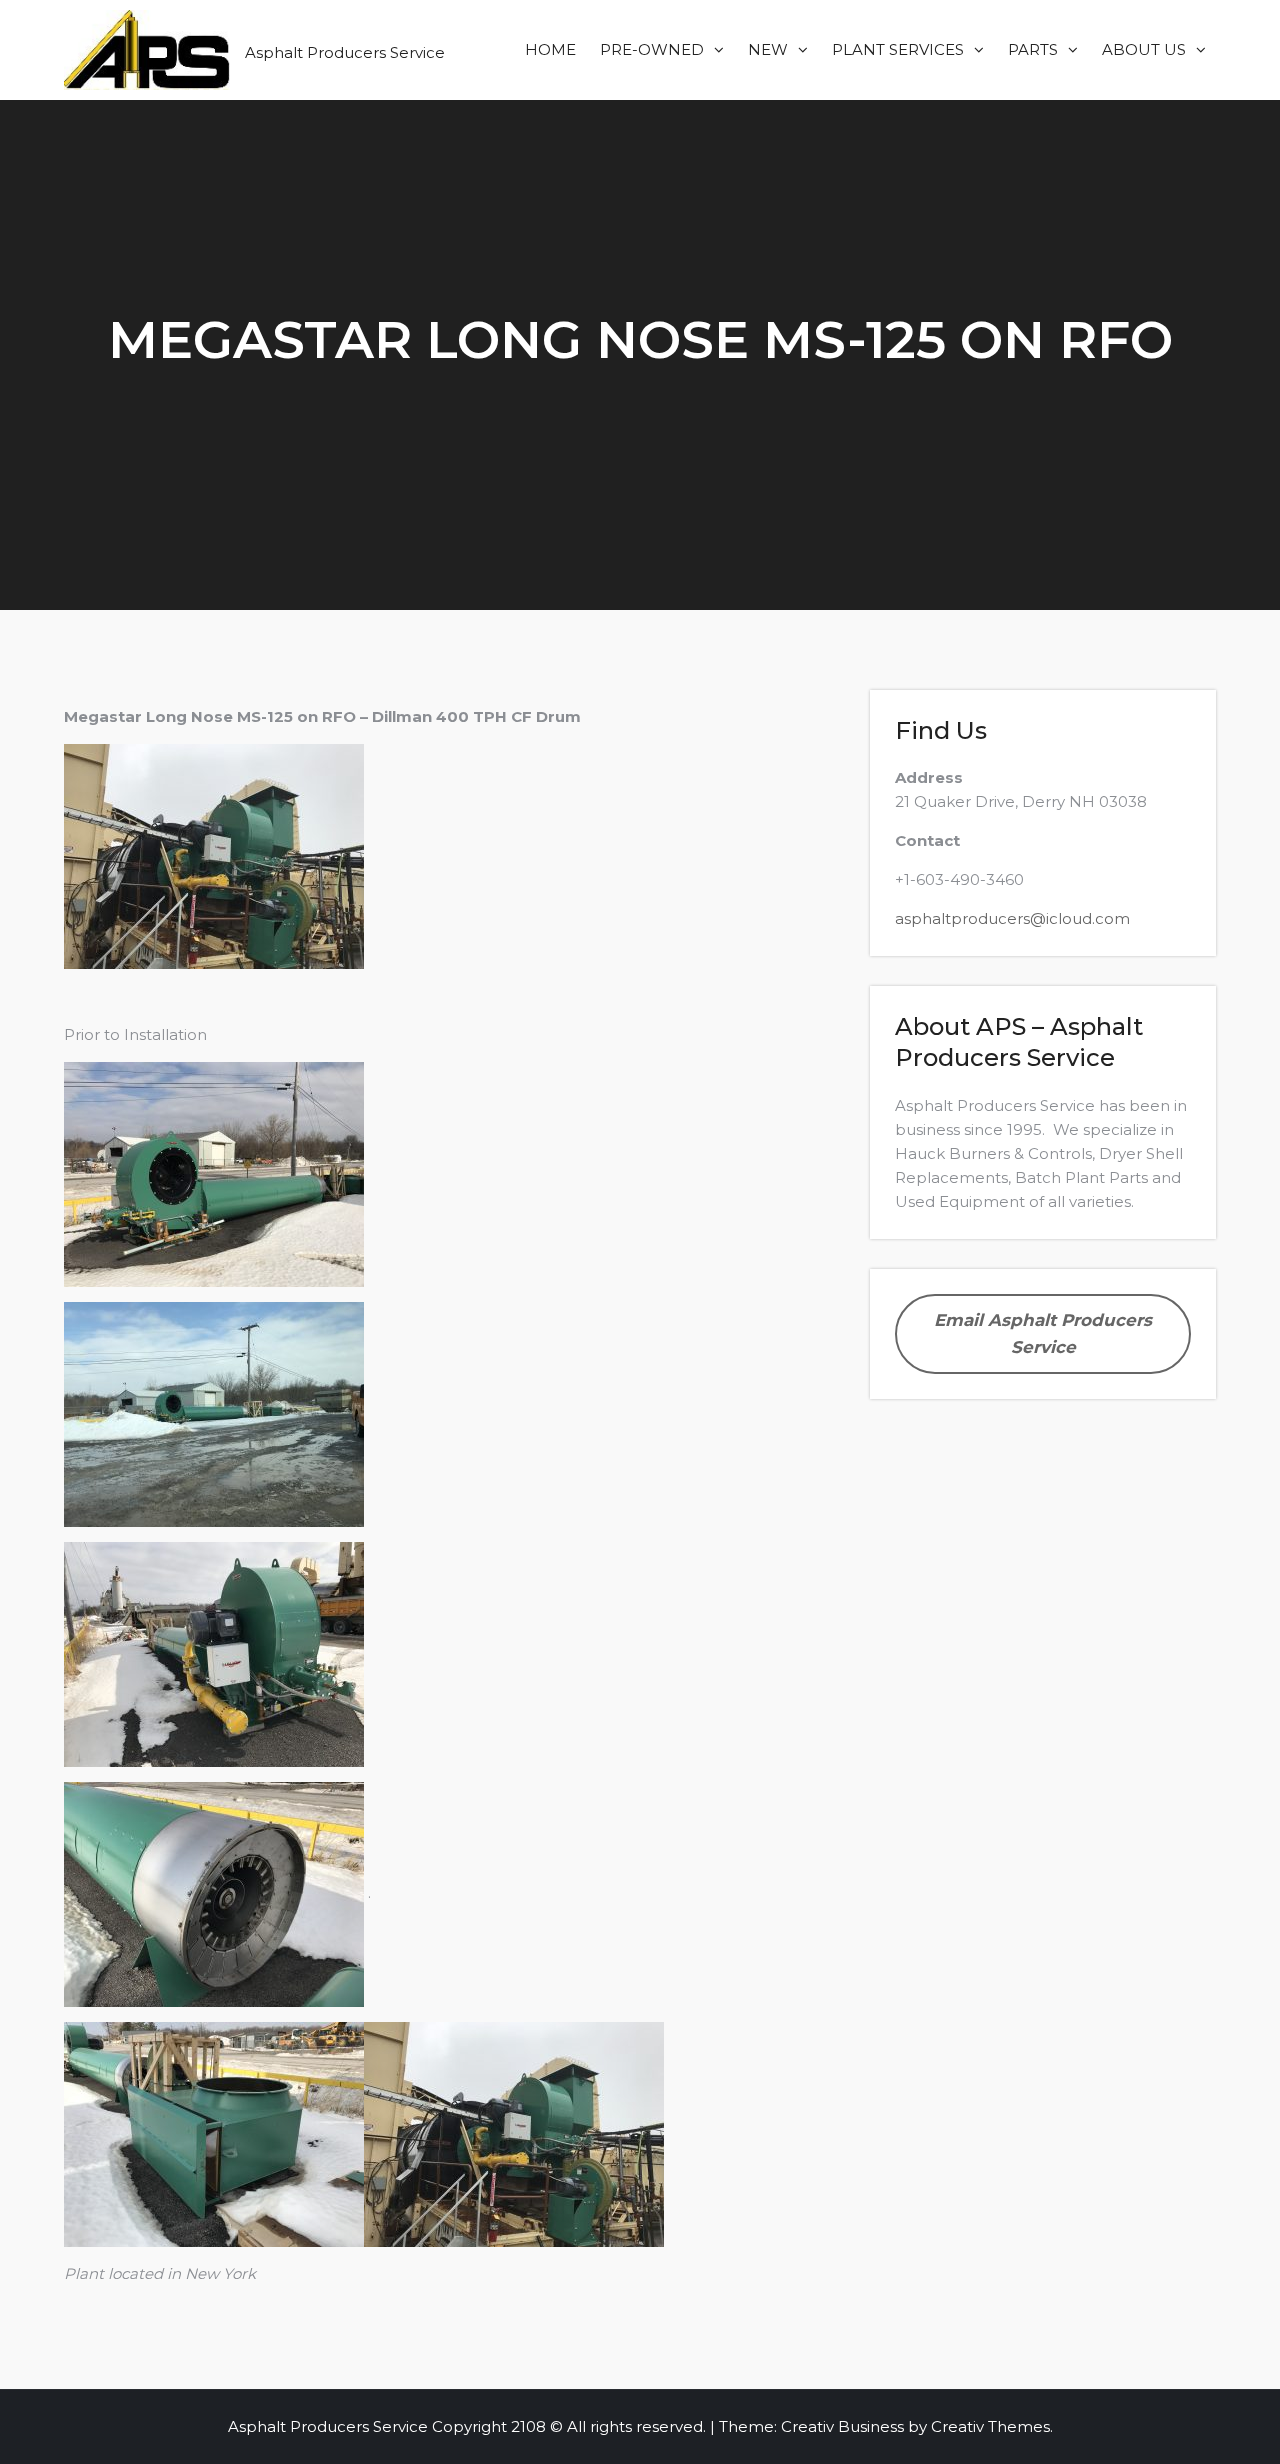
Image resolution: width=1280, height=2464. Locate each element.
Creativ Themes (990, 2426)
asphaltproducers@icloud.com (1012, 918)
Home (550, 49)
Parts (1033, 49)
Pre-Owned (652, 49)
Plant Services (898, 49)
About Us (1144, 49)
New (768, 49)
